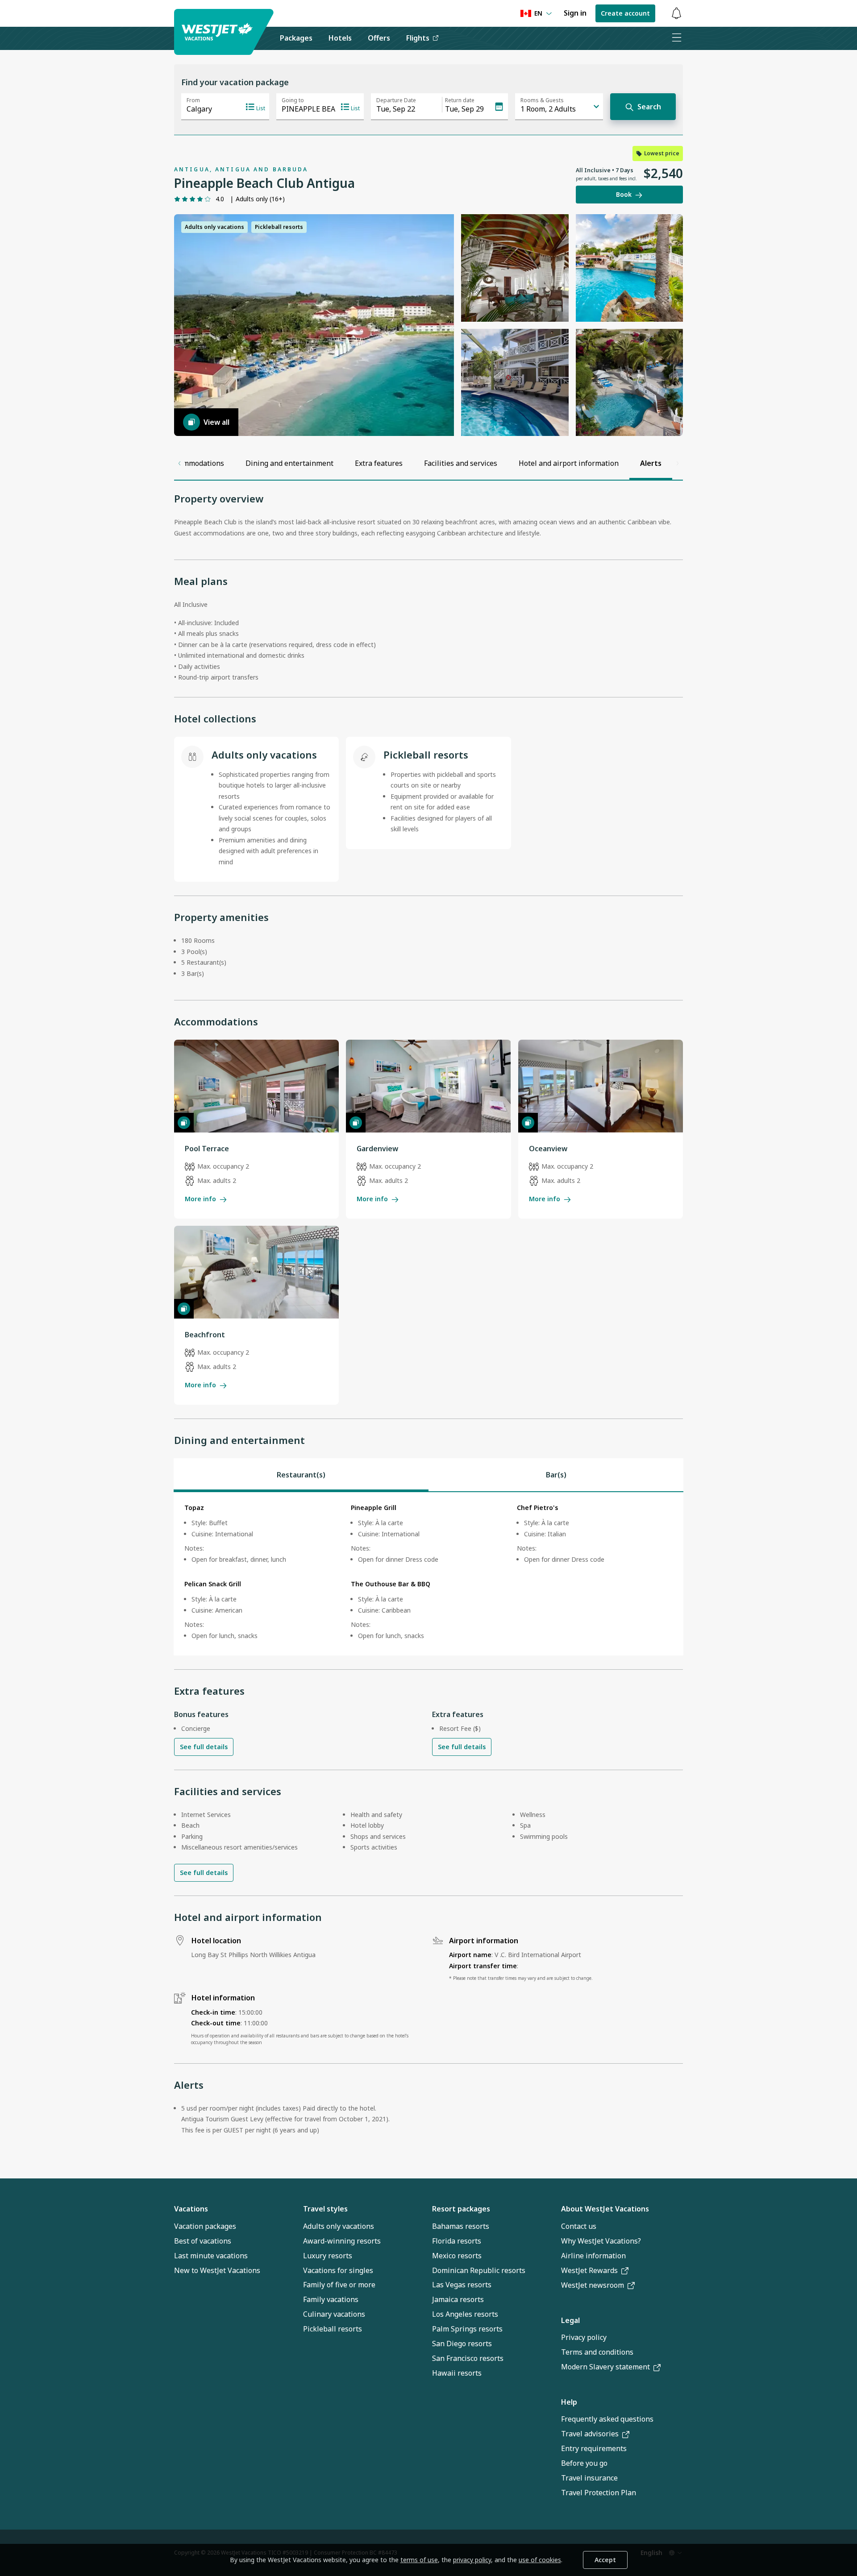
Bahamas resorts (461, 2226)
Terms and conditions (597, 2352)
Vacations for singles (338, 2270)
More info (200, 1199)
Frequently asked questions (607, 2419)
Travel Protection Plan (599, 2493)
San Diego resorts (462, 2344)
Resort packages (461, 2209)
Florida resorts (457, 2241)
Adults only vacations (339, 2226)
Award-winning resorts (342, 2241)
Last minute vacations (211, 2256)
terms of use (419, 2560)
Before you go (584, 2463)
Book (624, 194)
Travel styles (325, 2209)
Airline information (593, 2256)
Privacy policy (584, 2337)
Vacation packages (205, 2226)
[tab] (301, 1475)
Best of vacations (203, 2241)
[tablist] (428, 1475)
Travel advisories (590, 2434)
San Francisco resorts (468, 2358)
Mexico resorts (457, 2256)
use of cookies (540, 2560)
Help (569, 2402)
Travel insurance (589, 2478)
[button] (676, 14)
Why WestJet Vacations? (601, 2241)
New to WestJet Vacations (217, 2270)
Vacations (191, 2209)
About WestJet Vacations (605, 2209)
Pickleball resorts (333, 2329)
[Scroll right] (678, 463)
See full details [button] (204, 1747)
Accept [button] (605, 2560)
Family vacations (331, 2299)
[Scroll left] (179, 463)
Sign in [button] (575, 13)
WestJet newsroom (593, 2285)
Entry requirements (594, 2448)
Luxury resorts (328, 2256)
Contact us (579, 2226)
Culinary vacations (334, 2314)
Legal (570, 2320)
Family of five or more (339, 2285)
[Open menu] (676, 38)
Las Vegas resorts (462, 2285)
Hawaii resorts (457, 2373)
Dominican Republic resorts (479, 2270)
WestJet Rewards (589, 2270)
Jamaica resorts (458, 2299)
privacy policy (472, 2560)
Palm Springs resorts (467, 2329)
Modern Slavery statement (605, 2367)
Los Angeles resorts (465, 2314)
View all (216, 422)
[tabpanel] (428, 1574)
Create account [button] (625, 13)
